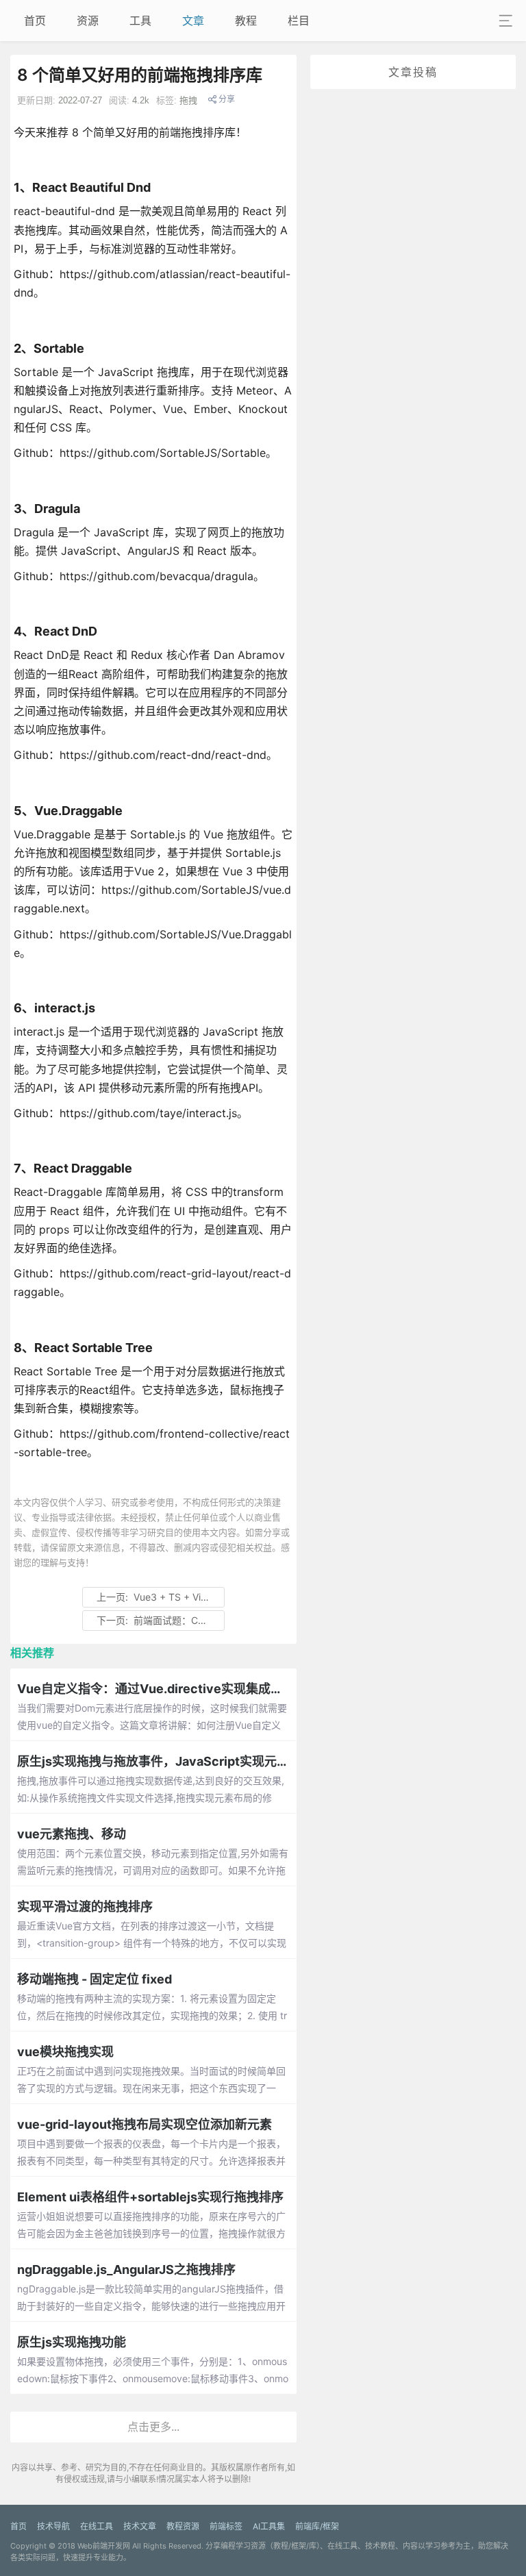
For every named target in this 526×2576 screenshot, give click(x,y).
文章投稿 (413, 72)
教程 (246, 21)
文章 (193, 21)
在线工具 (97, 2526)
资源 (88, 21)
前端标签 (226, 2526)
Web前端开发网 (104, 2546)
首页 (35, 21)
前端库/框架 (317, 2526)
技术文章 (140, 2526)
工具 (140, 21)
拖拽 (188, 100)
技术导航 (53, 2526)
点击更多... (153, 2427)
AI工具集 (269, 2526)
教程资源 (183, 2526)
